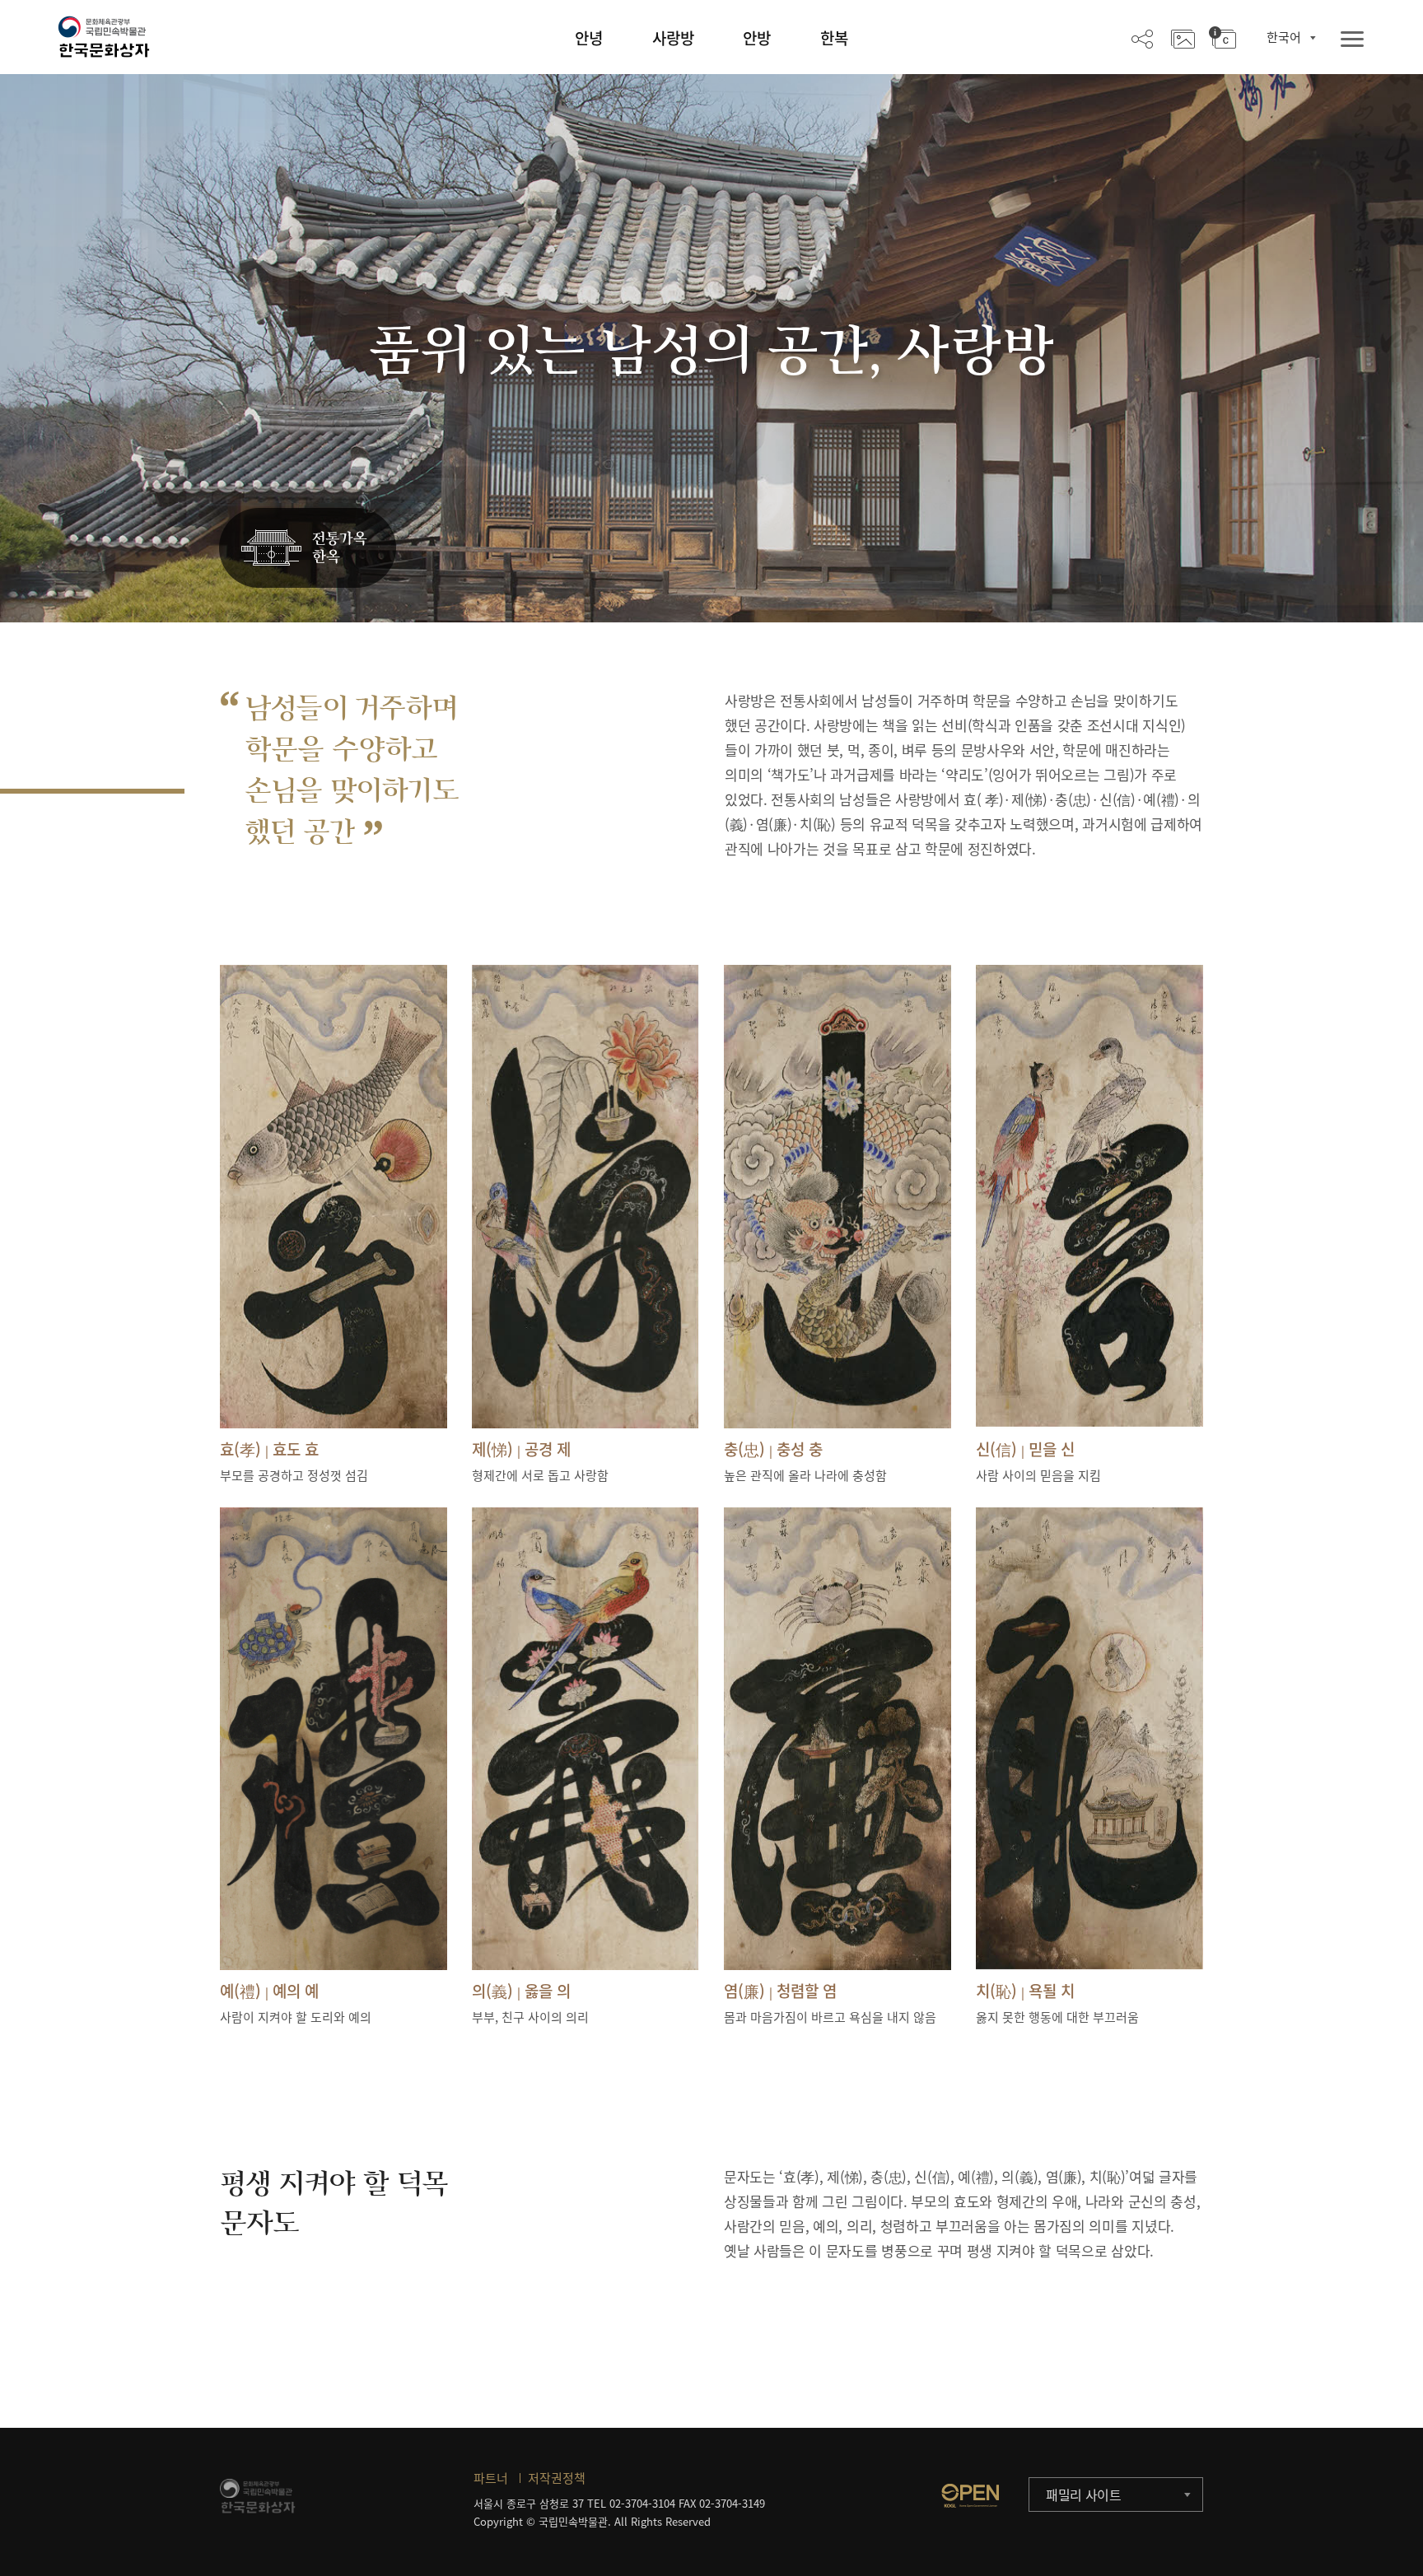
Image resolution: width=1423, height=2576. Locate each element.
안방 (757, 38)
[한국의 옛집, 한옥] (308, 549)
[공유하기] (1142, 38)
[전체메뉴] (1352, 40)
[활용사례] (1183, 38)
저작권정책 (557, 2478)
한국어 (1284, 37)
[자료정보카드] (1222, 38)
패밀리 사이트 (1084, 2494)
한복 (834, 38)
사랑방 (673, 38)
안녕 (589, 38)
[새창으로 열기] (970, 2495)
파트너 (491, 2478)
